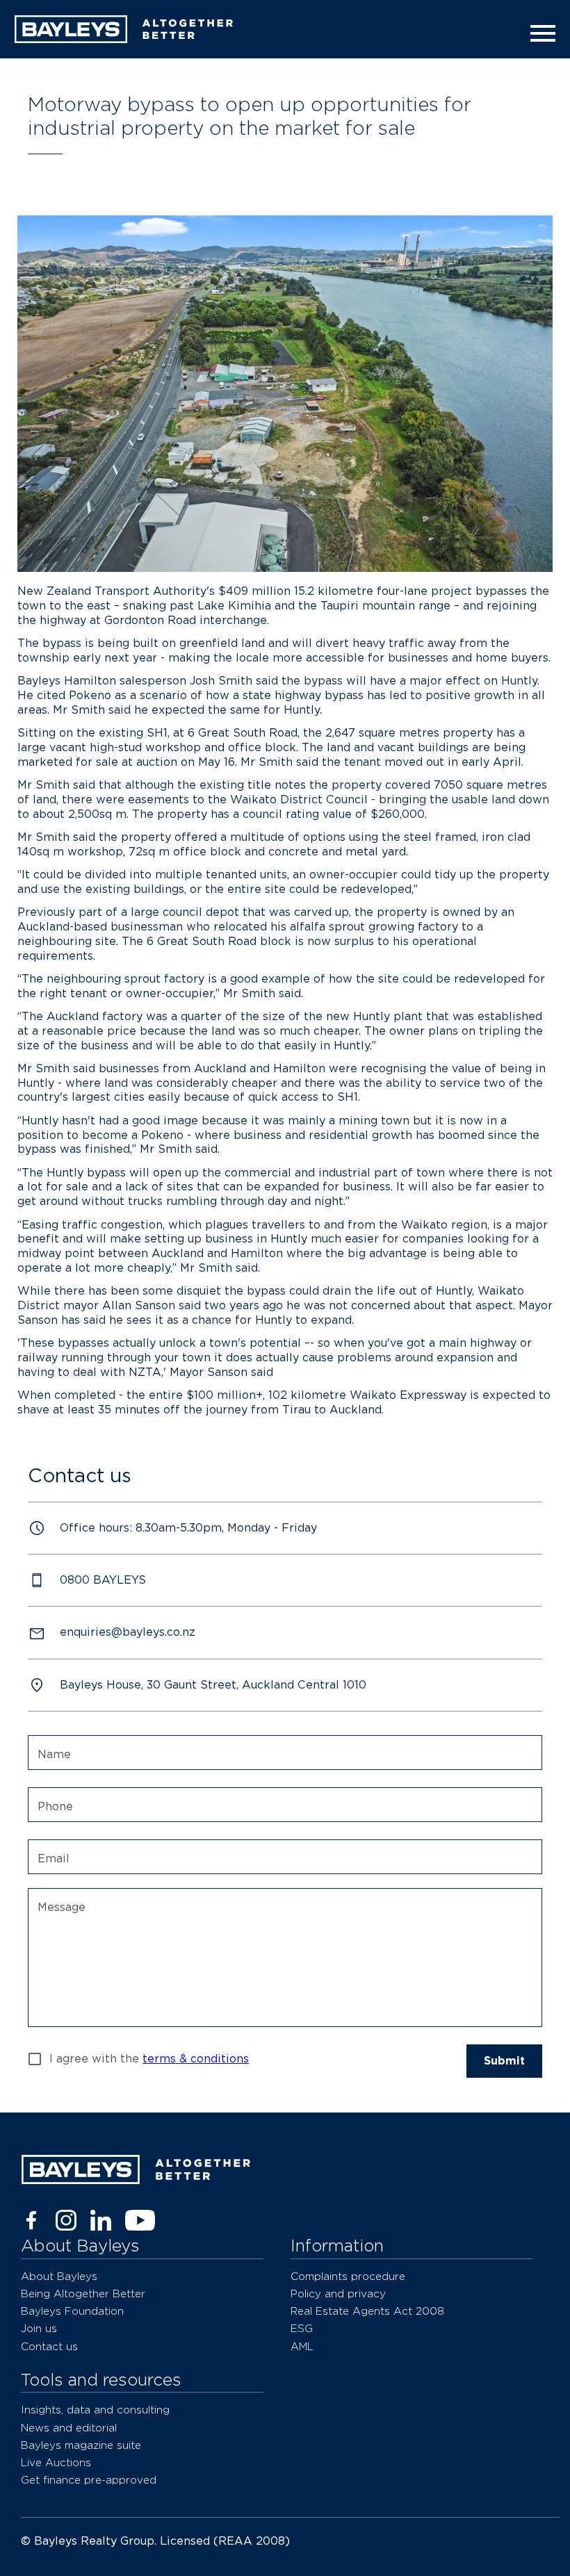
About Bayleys (59, 2276)
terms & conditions (196, 2059)
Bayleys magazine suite (81, 2445)
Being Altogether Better (83, 2294)
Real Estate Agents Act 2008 (367, 2311)
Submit (504, 2061)
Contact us (49, 2346)
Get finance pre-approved (89, 2480)
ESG (302, 2328)
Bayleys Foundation (72, 2311)
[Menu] (539, 33)
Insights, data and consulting (95, 2410)
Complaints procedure (348, 2276)
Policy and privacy (338, 2294)
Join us (39, 2328)
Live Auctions (56, 2462)
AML (302, 2346)
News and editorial (69, 2428)
